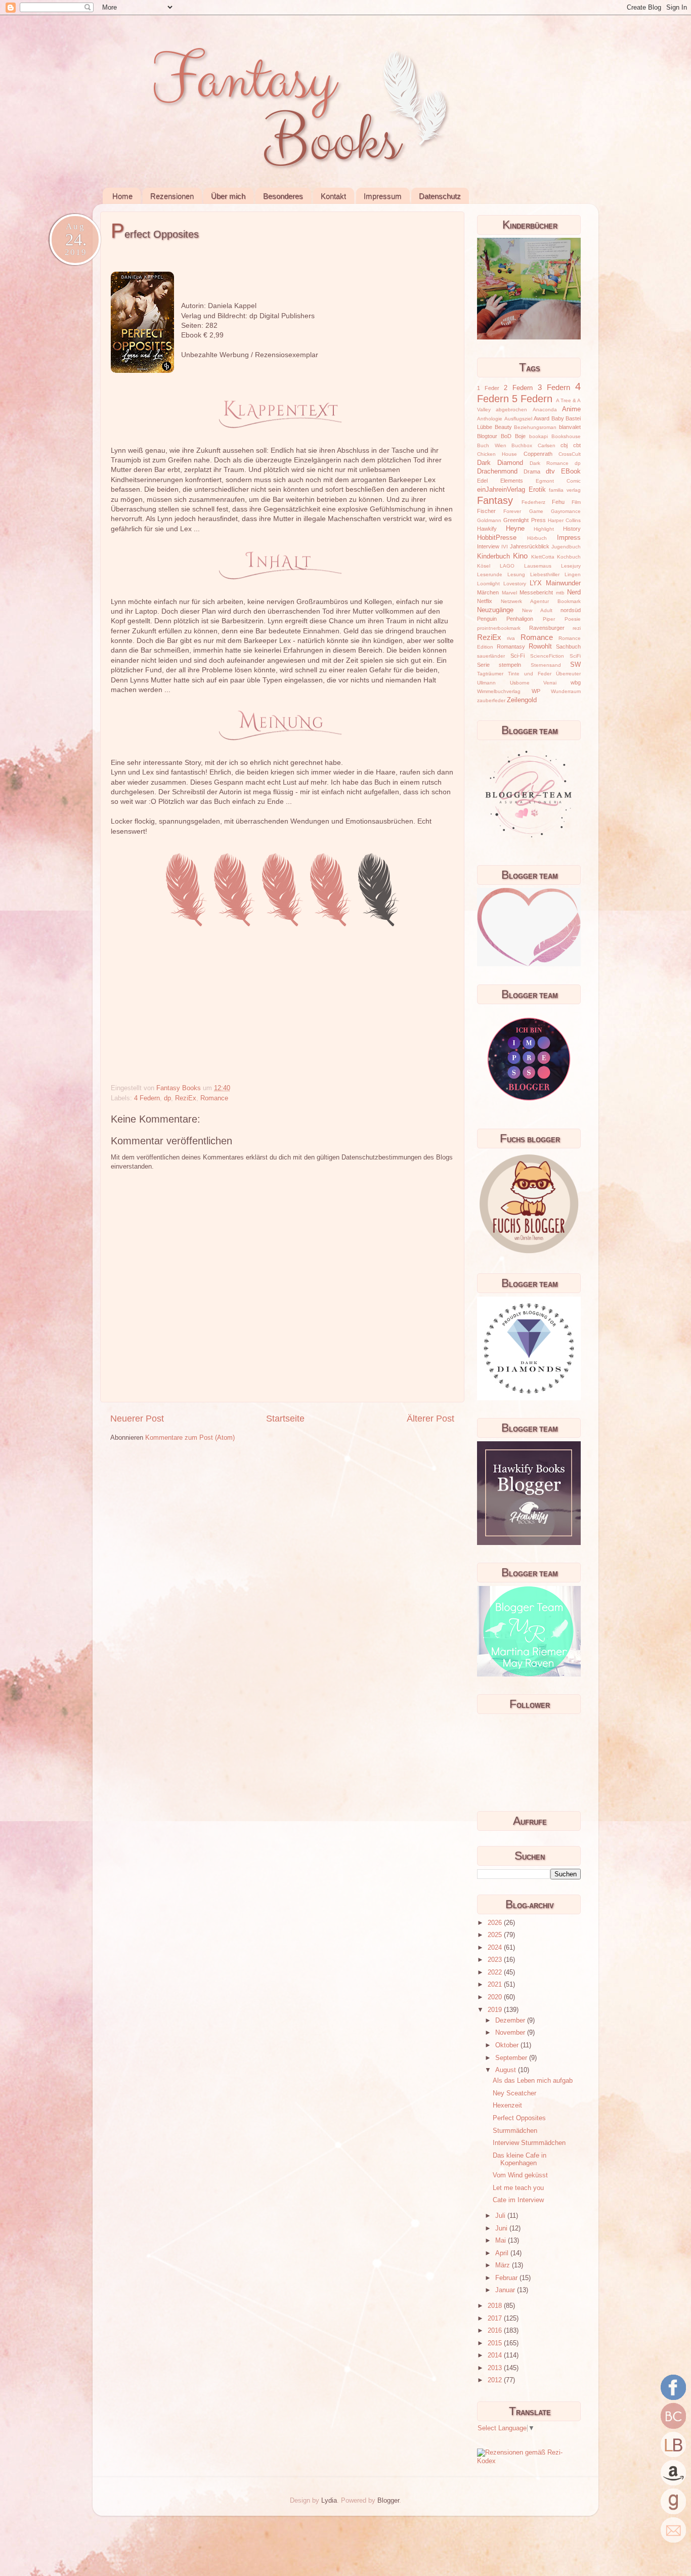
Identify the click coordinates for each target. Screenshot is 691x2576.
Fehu (558, 502)
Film (576, 502)
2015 (496, 2343)
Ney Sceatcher (514, 2093)
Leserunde (490, 574)
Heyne (515, 529)
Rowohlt (540, 647)
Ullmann (486, 683)
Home (122, 196)
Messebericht (536, 592)
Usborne (520, 683)
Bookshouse (566, 436)
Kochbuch (569, 557)
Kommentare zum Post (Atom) (190, 1438)
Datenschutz (440, 196)
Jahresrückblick (530, 546)
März (504, 2265)
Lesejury (571, 566)
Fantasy (495, 500)
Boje (520, 436)
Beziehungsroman (535, 427)
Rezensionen (172, 196)
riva (511, 638)
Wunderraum (566, 691)
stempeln (510, 665)
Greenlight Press (524, 520)
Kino (520, 556)
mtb (560, 593)
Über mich (228, 196)
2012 (496, 2380)
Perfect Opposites (519, 2118)
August (507, 2070)
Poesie (573, 619)
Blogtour (487, 436)
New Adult (537, 610)
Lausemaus (538, 566)
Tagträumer (490, 674)
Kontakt (333, 196)
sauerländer (491, 656)
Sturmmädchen (515, 2131)
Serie (483, 665)
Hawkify (487, 529)
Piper (549, 619)
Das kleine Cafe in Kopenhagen (520, 2159)
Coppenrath (538, 454)
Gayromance (566, 511)
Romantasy (511, 647)
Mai (502, 2241)
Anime (571, 409)
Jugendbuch (566, 547)
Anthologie (490, 419)
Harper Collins (564, 520)
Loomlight (488, 584)
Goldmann (489, 520)
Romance (214, 1098)
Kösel (484, 566)
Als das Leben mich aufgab (533, 2081)
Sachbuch (568, 647)
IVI (505, 547)
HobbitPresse (497, 538)
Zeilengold (522, 700)
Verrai (550, 683)
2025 (496, 1935)
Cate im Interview (518, 2200)
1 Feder (488, 388)
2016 (496, 2331)
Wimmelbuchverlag (499, 691)
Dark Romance (549, 463)
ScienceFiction (547, 656)
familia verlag (565, 490)
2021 (496, 1985)
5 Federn (532, 399)
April (503, 2253)
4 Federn (147, 1098)
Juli (501, 2216)
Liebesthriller (545, 574)
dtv (550, 471)
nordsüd (571, 610)
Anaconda (545, 410)
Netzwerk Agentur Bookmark (541, 601)
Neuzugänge (495, 610)
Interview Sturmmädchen (529, 2143)
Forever (512, 511)
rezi (577, 628)
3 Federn (554, 387)
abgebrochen (511, 410)
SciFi (575, 656)
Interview (488, 546)
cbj (564, 445)
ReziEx (186, 1098)
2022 (496, 1972)
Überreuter (568, 674)
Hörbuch (537, 538)
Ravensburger (547, 628)
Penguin (487, 619)
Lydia (329, 2501)
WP (536, 691)
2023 (496, 1960)
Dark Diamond (500, 463)
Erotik (537, 490)
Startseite (285, 1419)
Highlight (544, 529)
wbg (576, 682)
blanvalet (570, 427)
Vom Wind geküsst (520, 2175)
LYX (536, 583)
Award (542, 418)
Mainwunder (563, 583)
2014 (496, 2355)
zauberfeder (491, 700)
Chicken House (497, 454)
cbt (577, 445)
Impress (569, 538)
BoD (506, 436)
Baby (558, 418)
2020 (496, 1997)
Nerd (574, 592)
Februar (507, 2278)
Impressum (383, 196)
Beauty (503, 427)
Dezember (511, 2021)
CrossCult (570, 454)
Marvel (509, 593)
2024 (496, 1948)
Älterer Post (430, 1419)
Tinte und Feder (530, 674)
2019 (496, 2010)
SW (575, 665)
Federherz (533, 502)
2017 (496, 2319)
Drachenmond (497, 471)
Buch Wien (492, 445)
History (572, 529)
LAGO (507, 566)
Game (536, 511)
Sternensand (546, 665)
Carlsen (547, 445)
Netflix (485, 601)
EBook (571, 471)
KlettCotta (543, 557)
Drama (532, 471)
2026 (496, 1923)
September (512, 2058)
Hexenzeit (507, 2106)
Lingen (573, 574)
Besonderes (283, 196)
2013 (496, 2368)
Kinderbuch (493, 556)
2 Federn (518, 388)
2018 (496, 2306)
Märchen (488, 592)
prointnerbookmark (499, 628)
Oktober (508, 2045)
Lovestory (515, 584)
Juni (502, 2228)
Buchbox (522, 445)
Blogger (388, 2501)
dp (167, 1098)
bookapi (538, 436)
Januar (506, 2290)
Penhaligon (520, 619)
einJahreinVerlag (501, 490)
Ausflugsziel (518, 419)
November (511, 2033)
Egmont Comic (558, 481)
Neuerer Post (137, 1419)
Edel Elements (500, 481)
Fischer (486, 511)
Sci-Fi (517, 656)
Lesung (516, 574)
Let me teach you (518, 2188)
